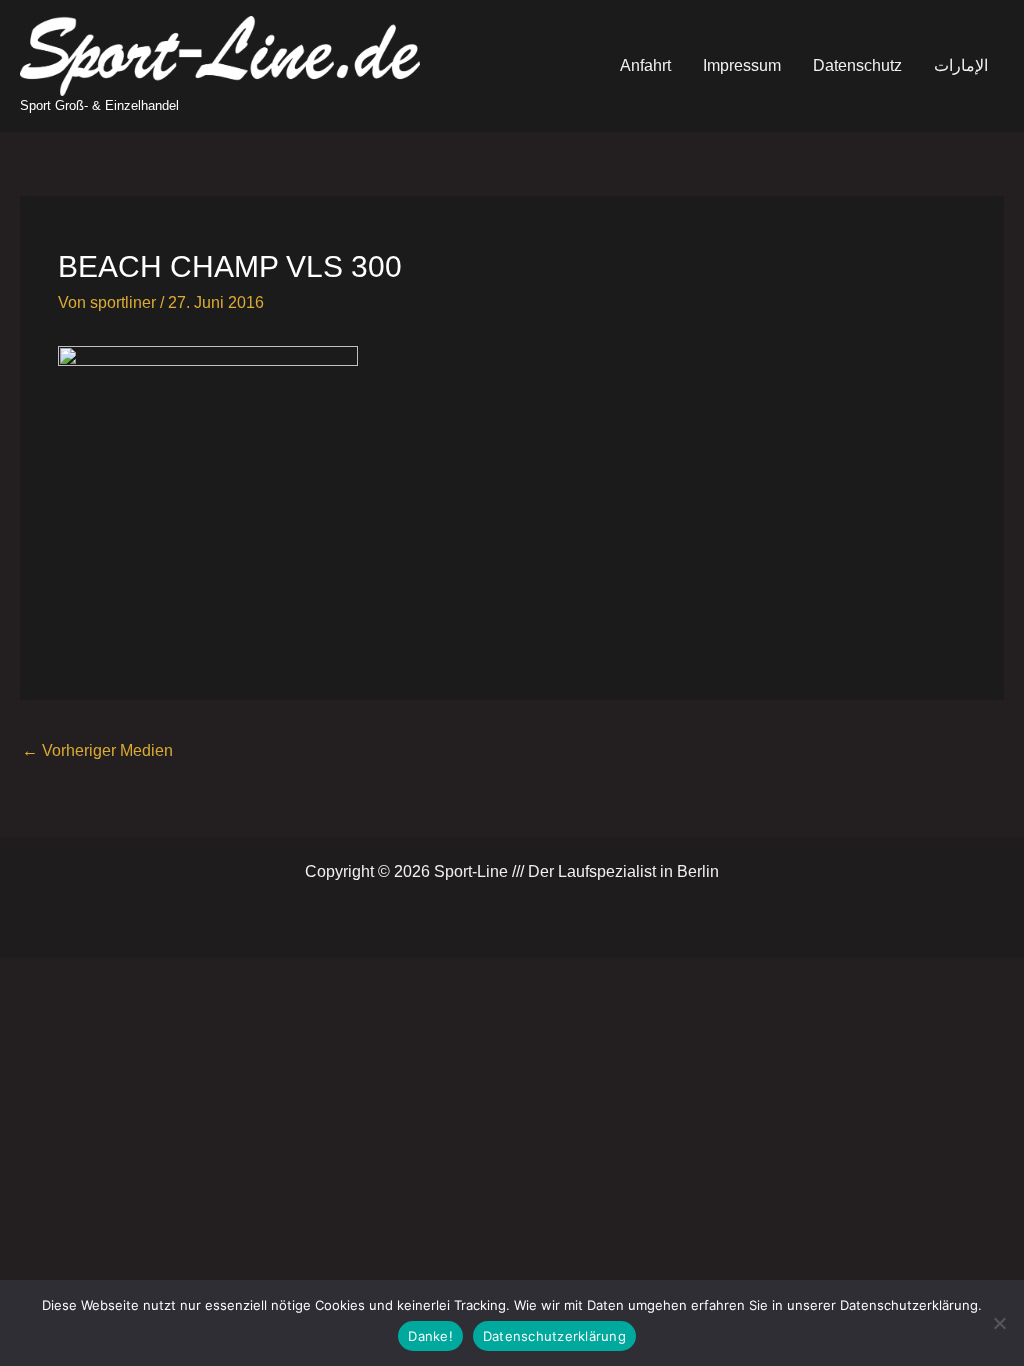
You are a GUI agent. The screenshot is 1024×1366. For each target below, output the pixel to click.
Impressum (742, 65)
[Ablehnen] (999, 1323)
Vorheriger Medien (97, 750)
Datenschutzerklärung (554, 1336)
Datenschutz (857, 65)
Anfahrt (645, 65)
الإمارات (961, 65)
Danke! (430, 1336)
